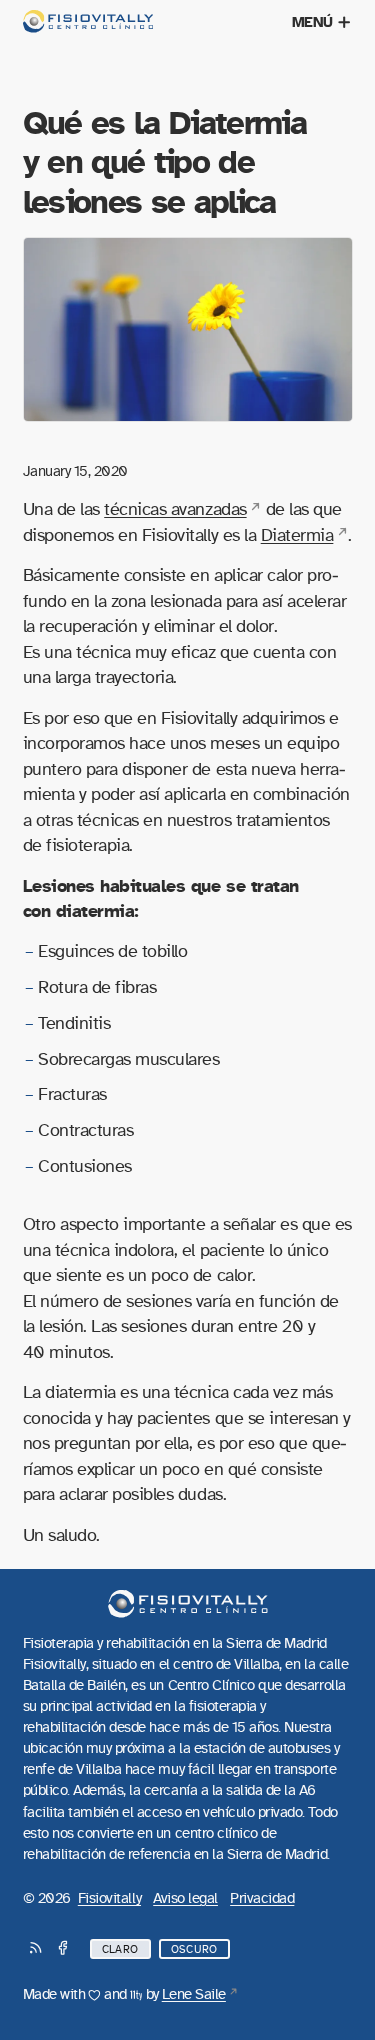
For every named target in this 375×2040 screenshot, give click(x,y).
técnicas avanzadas (175, 509)
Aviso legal (185, 1898)
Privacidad (262, 1898)
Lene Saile (194, 1994)
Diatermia (297, 535)
